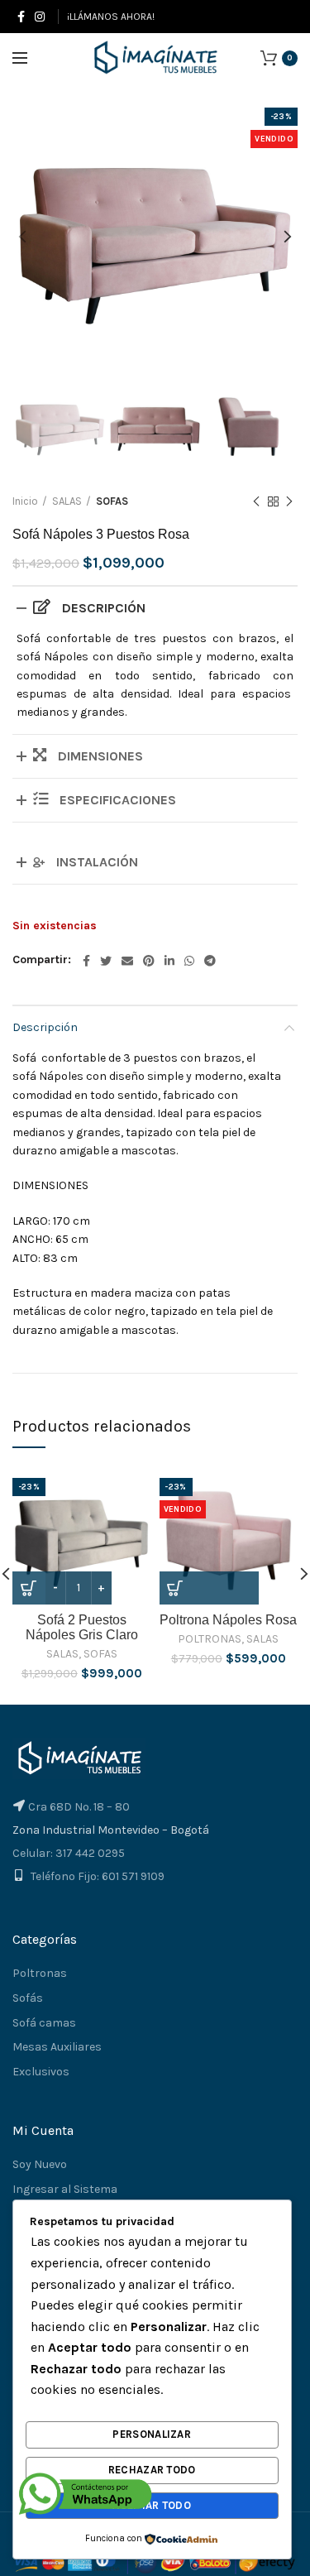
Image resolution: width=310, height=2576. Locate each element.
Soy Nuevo (40, 2164)
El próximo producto (289, 501)
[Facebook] (21, 17)
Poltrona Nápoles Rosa (228, 1620)
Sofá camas (44, 2023)
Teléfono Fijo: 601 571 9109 (98, 1876)
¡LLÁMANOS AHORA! (111, 17)
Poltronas (40, 1973)
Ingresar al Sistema (65, 2189)
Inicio (25, 501)
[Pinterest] (149, 961)
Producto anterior (256, 501)
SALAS (67, 501)
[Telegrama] (210, 961)
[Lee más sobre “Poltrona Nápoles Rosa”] (209, 1588)
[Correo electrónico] (127, 961)
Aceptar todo (152, 2505)
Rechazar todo (152, 2470)
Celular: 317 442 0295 (69, 1853)
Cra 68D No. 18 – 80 (79, 1807)
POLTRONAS (210, 1639)
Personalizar (152, 2434)
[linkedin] (169, 961)
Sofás (28, 1998)
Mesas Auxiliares (57, 2047)
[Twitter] (106, 961)
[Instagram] (40, 17)
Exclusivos (41, 2072)
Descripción (45, 1027)
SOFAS (112, 501)
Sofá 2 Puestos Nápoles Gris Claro (82, 1627)
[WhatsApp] (189, 961)
